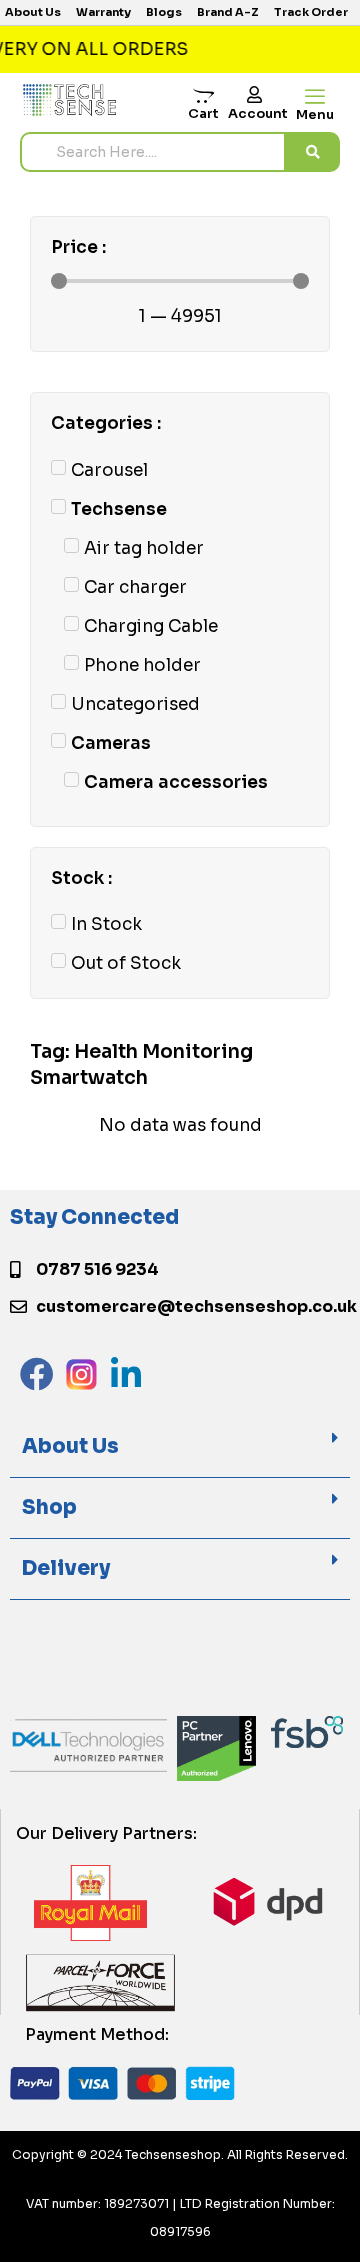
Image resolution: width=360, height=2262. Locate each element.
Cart (203, 113)
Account (258, 113)
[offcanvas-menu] (315, 97)
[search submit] (313, 152)
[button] (180, 1447)
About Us (70, 1446)
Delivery (66, 1568)
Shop (49, 1507)
